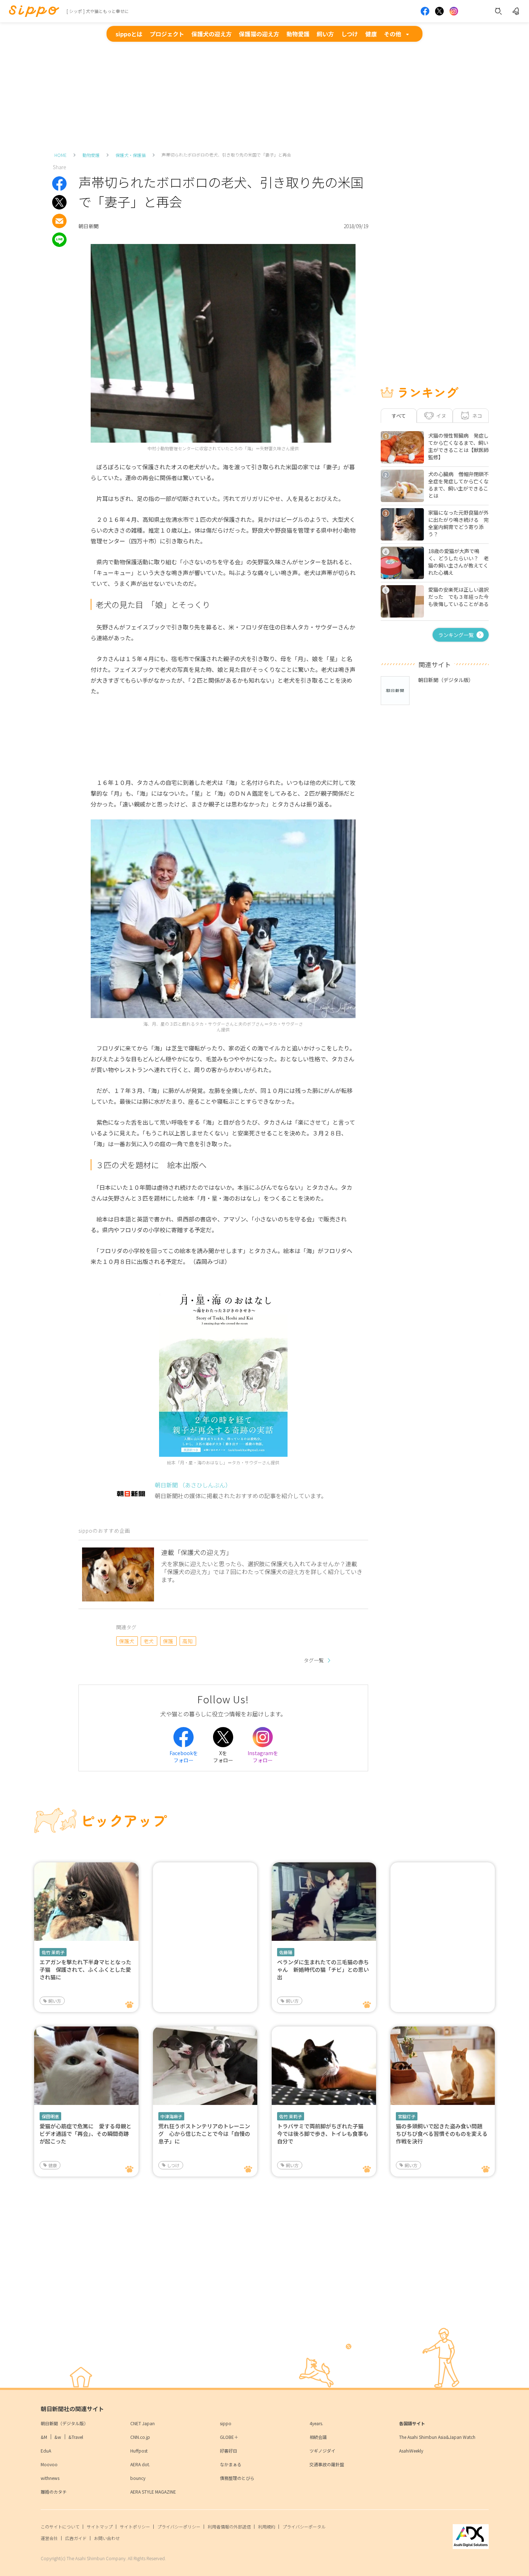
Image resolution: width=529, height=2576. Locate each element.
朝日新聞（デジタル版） (64, 2423)
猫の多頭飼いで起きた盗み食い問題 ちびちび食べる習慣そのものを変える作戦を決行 (442, 2134)
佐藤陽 (286, 1952)
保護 (168, 1641)
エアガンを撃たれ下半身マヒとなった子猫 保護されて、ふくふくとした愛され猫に (85, 1969)
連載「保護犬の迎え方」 (197, 1552)
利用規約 (267, 2527)
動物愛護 (298, 34)
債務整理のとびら (237, 2478)
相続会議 (318, 2437)
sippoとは (129, 34)
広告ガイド (76, 2538)
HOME (60, 155)
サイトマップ (100, 2527)
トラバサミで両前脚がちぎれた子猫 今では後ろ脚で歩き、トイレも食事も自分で (323, 2134)
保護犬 (127, 1641)
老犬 (149, 1641)
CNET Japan (143, 2423)
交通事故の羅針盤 (327, 2464)
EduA (46, 2451)
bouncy (138, 2478)
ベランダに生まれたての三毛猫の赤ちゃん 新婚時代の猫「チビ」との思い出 (323, 1969)
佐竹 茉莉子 (53, 1952)
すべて (399, 416)
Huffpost (139, 2451)
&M (44, 2437)
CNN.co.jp (140, 2437)
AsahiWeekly (411, 2451)
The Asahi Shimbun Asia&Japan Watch (437, 2437)
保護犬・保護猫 (131, 155)
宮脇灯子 (407, 2116)
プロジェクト (167, 34)
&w (58, 2437)
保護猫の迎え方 (259, 34)
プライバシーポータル (304, 2527)
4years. (316, 2423)
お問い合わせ (107, 2538)
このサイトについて (60, 2527)
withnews (50, 2478)
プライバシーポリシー (179, 2527)
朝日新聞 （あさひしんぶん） (193, 1485)
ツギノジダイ (322, 2451)
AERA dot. (140, 2464)
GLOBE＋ (229, 2437)
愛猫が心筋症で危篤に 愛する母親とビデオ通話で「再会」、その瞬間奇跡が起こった (85, 2134)
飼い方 (325, 34)
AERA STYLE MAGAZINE (153, 2492)
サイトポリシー (135, 2527)
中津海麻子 (171, 2116)
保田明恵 (50, 2116)
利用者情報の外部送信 (229, 2527)
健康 (371, 34)
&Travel (76, 2437)
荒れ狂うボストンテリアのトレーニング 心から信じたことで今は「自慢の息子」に (204, 2134)
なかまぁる (231, 2464)
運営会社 (49, 2538)
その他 (393, 34)
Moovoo (49, 2464)
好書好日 (229, 2451)
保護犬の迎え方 (212, 34)
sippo (226, 2423)
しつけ (350, 34)
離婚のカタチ (54, 2492)
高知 (188, 1641)
